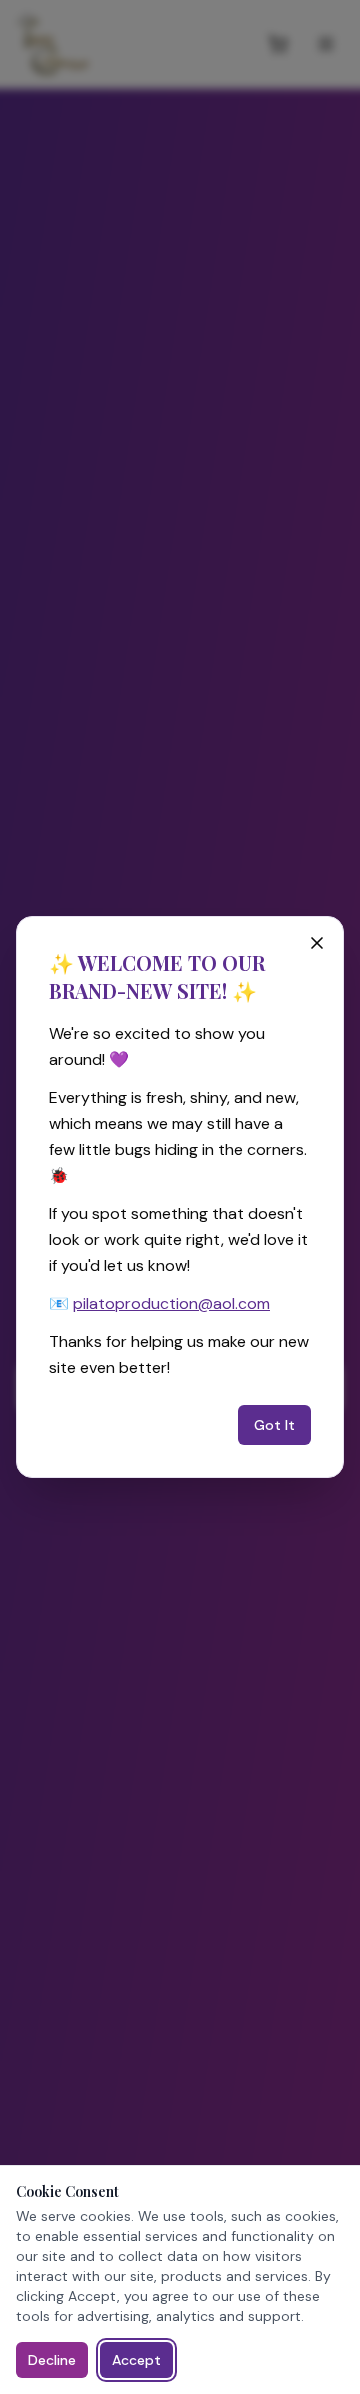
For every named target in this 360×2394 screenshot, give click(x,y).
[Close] (317, 943)
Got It (274, 1425)
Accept (136, 2360)
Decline (52, 2360)
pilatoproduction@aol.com (171, 1303)
